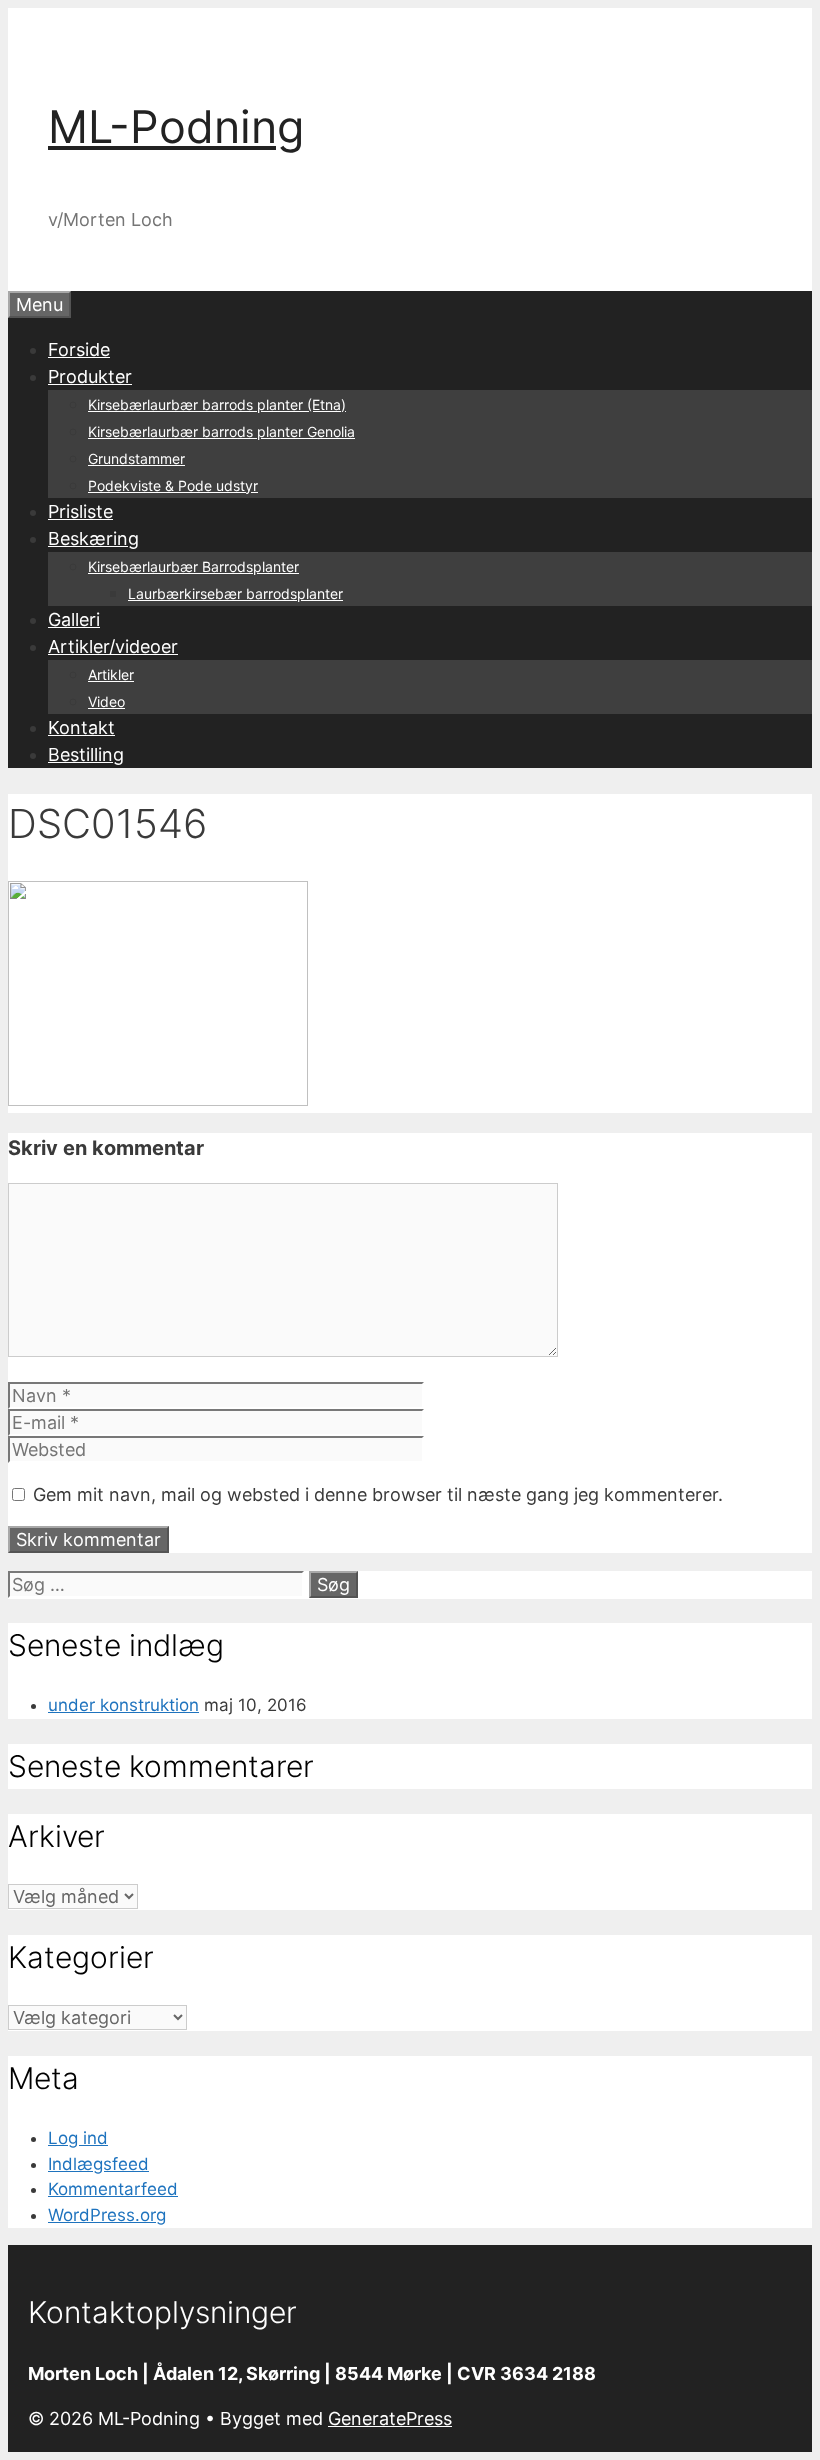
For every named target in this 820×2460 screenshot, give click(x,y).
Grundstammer (136, 458)
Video (106, 701)
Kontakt (81, 727)
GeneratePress (390, 2418)
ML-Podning (176, 126)
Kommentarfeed (113, 2189)
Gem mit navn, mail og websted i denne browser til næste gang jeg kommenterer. (378, 1494)
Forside (79, 349)
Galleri (74, 619)
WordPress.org (107, 2215)
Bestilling (86, 754)
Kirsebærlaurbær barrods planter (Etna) (217, 404)
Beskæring (93, 538)
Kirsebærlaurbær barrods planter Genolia (221, 431)
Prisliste (80, 511)
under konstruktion (123, 1705)
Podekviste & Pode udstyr (173, 485)
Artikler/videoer (113, 646)
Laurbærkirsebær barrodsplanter (235, 593)
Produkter (90, 376)
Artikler (111, 674)
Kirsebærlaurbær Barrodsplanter (193, 566)
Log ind (78, 2138)
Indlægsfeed (98, 2164)
